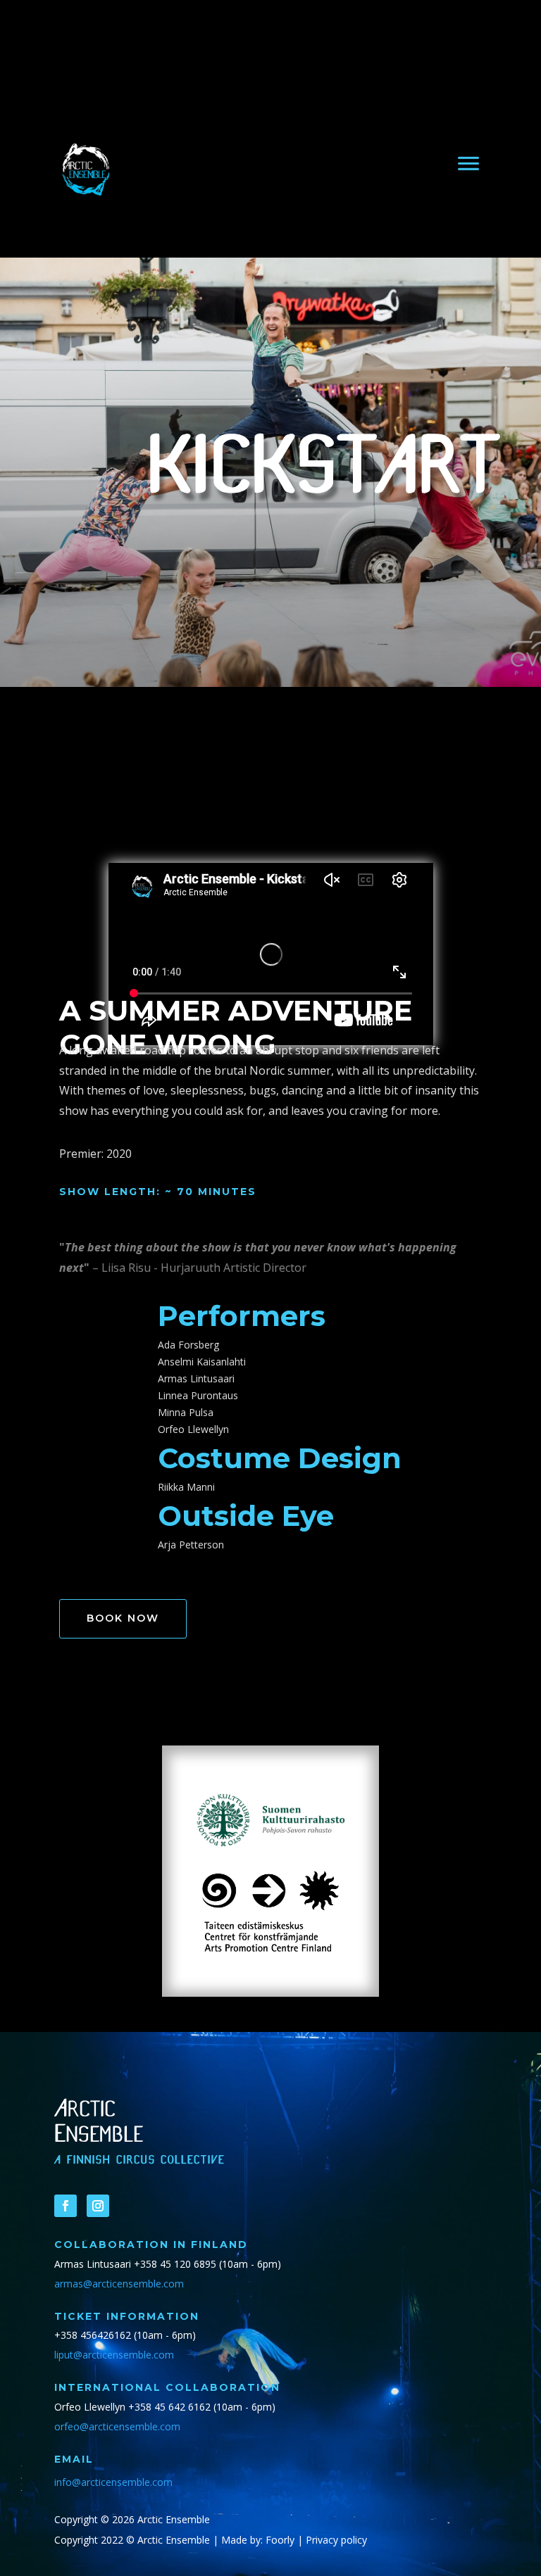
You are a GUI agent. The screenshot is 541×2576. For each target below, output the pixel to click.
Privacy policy (336, 2540)
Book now (123, 1618)
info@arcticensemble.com (113, 2482)
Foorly (280, 2540)
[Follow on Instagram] (98, 2206)
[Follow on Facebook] (66, 2206)
